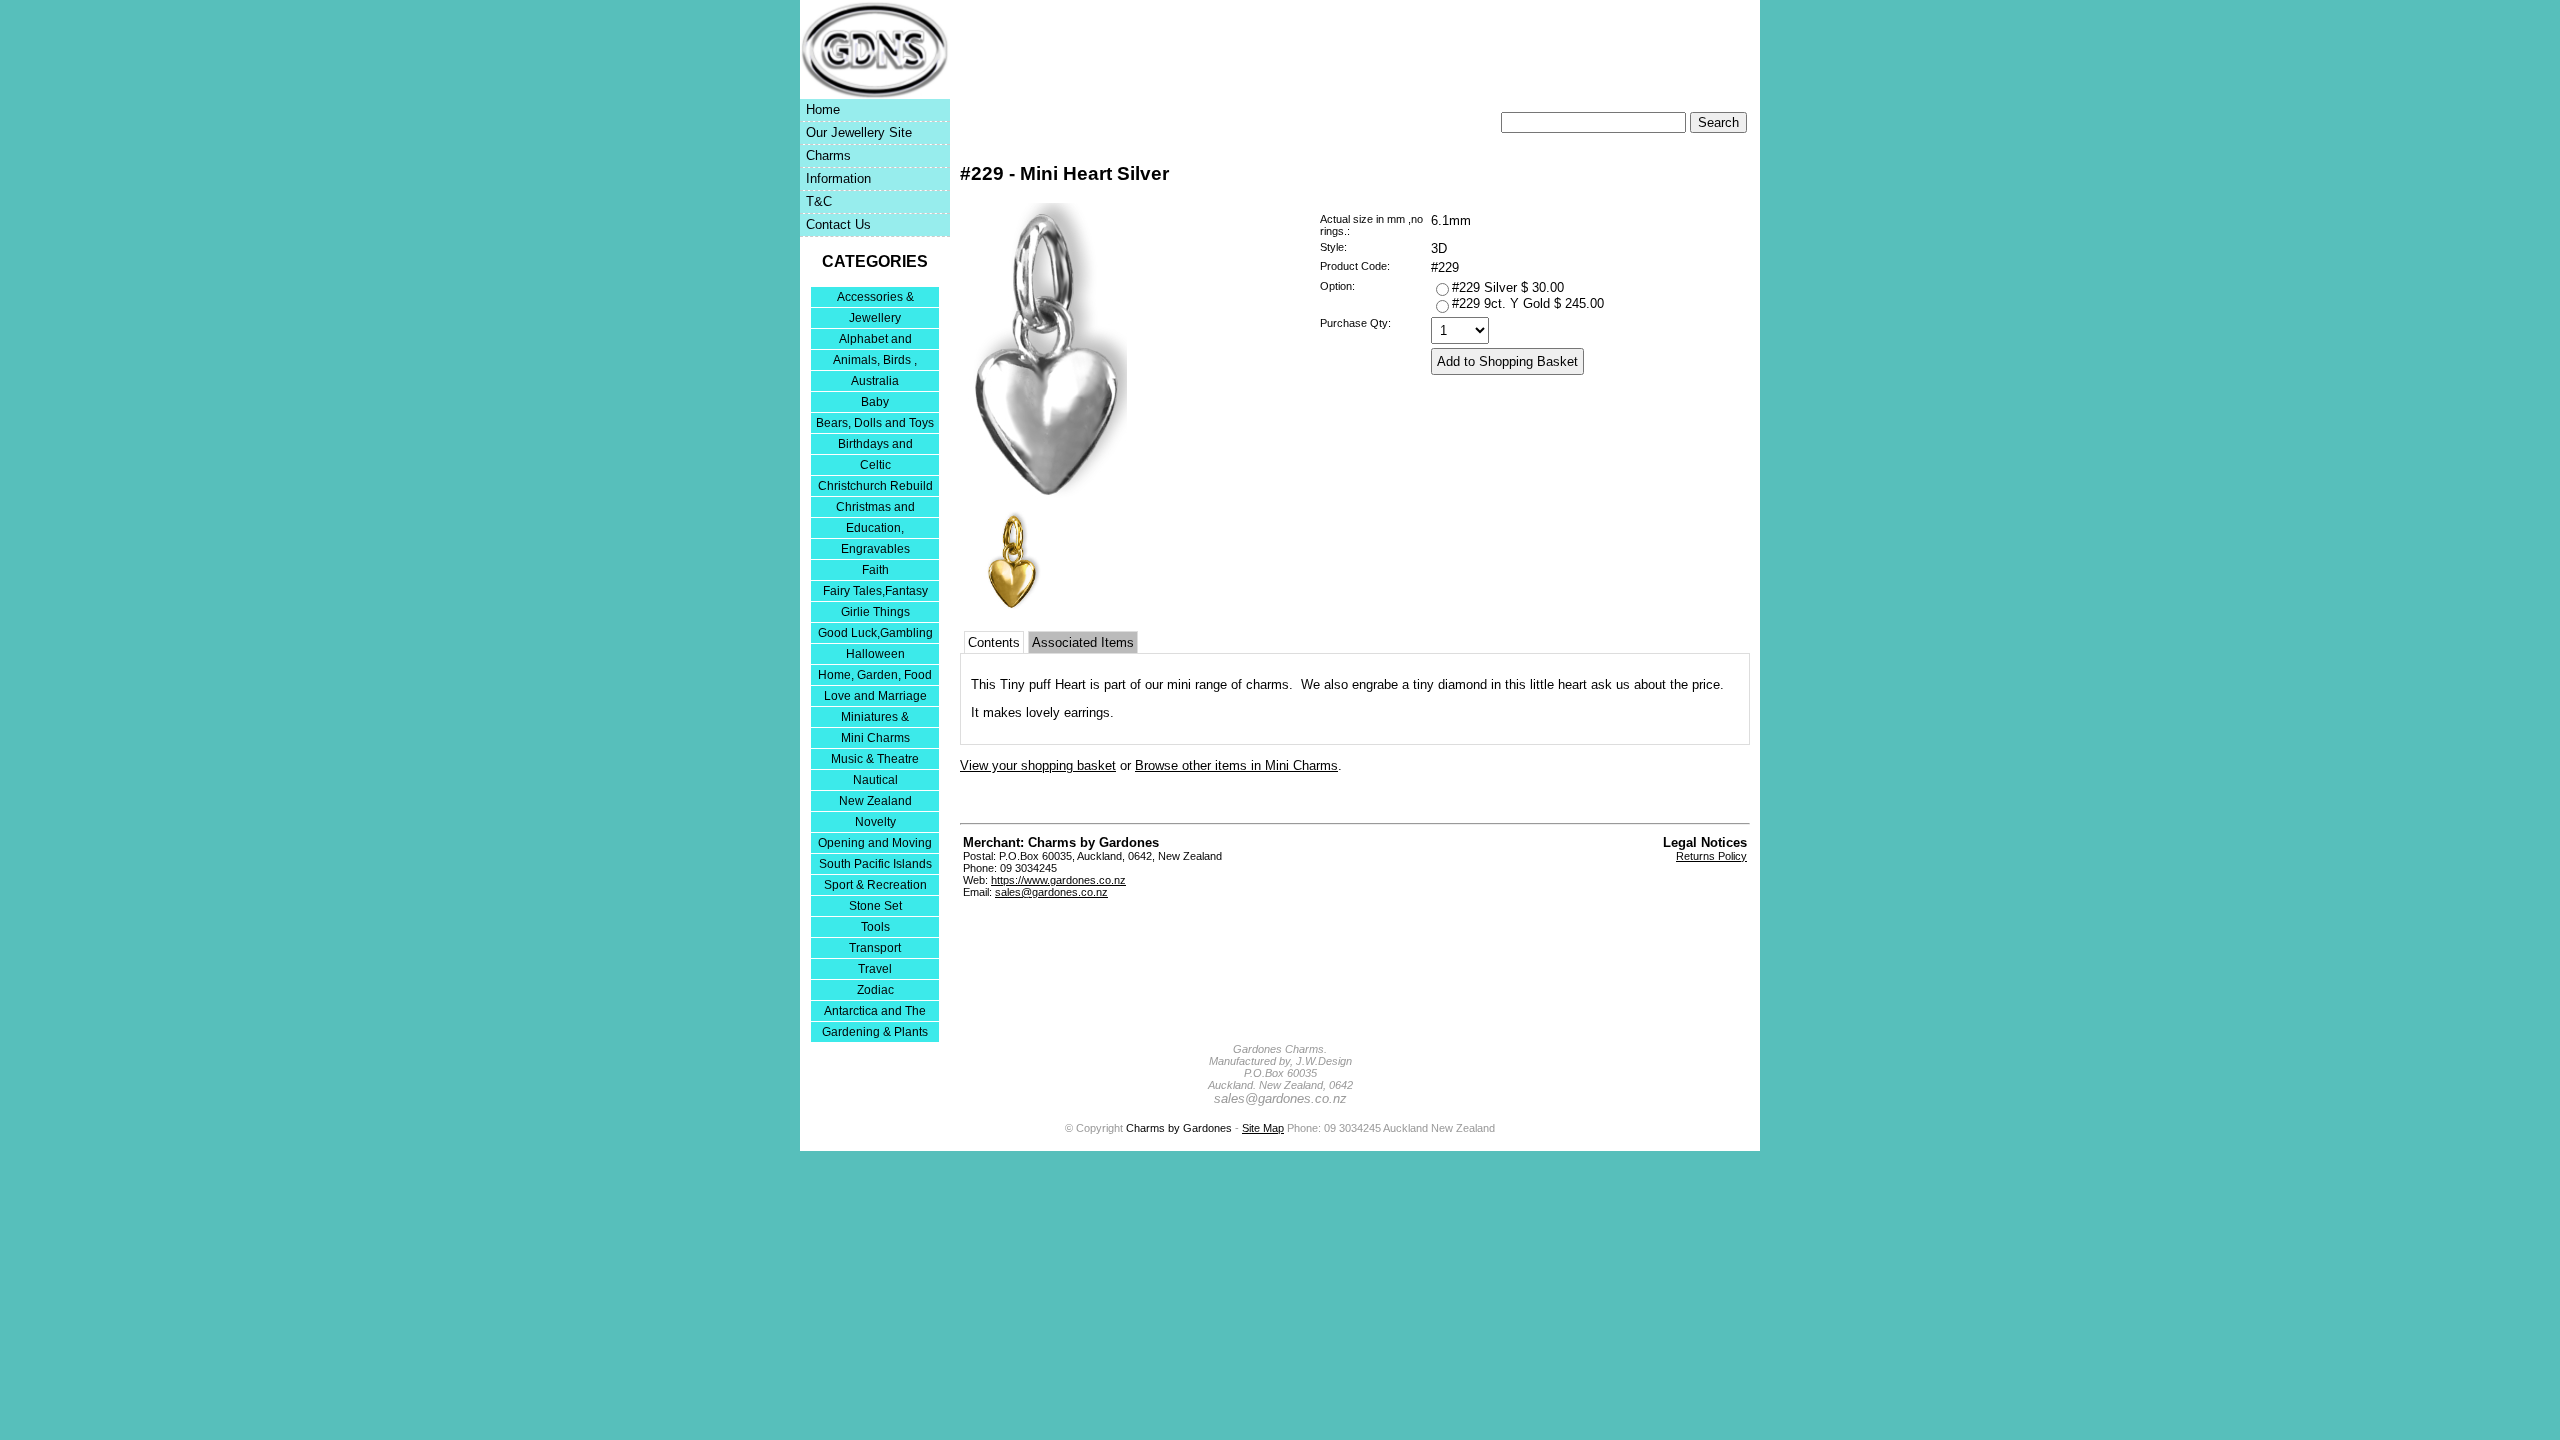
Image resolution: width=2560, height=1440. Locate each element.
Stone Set (875, 906)
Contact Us (838, 224)
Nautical (875, 780)
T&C (819, 201)
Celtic (875, 465)
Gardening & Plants (875, 1032)
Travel (875, 969)
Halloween (875, 654)
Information (838, 178)
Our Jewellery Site (859, 132)
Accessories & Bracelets (875, 298)
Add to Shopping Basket (1507, 361)
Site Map (1263, 1128)
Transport (875, 948)
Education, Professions (875, 529)
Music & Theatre (875, 759)
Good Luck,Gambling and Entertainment (875, 634)
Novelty (875, 822)
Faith (875, 570)
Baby (875, 402)
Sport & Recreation (875, 885)
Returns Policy (1711, 856)
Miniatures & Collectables (875, 718)
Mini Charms (875, 738)
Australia (875, 381)
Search (1718, 122)
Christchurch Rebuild (875, 486)
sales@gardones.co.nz (1051, 892)
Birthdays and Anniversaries (875, 445)
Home (823, 109)
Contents (994, 642)
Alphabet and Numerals (875, 340)
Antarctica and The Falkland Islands (875, 1012)
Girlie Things (875, 612)
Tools (875, 927)
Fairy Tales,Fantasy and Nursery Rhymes (875, 592)
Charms (828, 155)
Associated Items (1083, 642)
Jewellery (875, 318)
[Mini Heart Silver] (1043, 497)
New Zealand (875, 801)
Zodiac (875, 990)
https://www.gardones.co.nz (1058, 880)
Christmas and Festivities (875, 508)
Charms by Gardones (1179, 1128)
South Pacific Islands (875, 864)
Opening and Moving (875, 843)
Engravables (875, 549)
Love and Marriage (875, 696)
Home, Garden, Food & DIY (875, 676)
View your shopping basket (1038, 765)
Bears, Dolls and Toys (875, 423)
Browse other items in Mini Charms (1236, 765)
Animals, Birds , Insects (875, 361)
